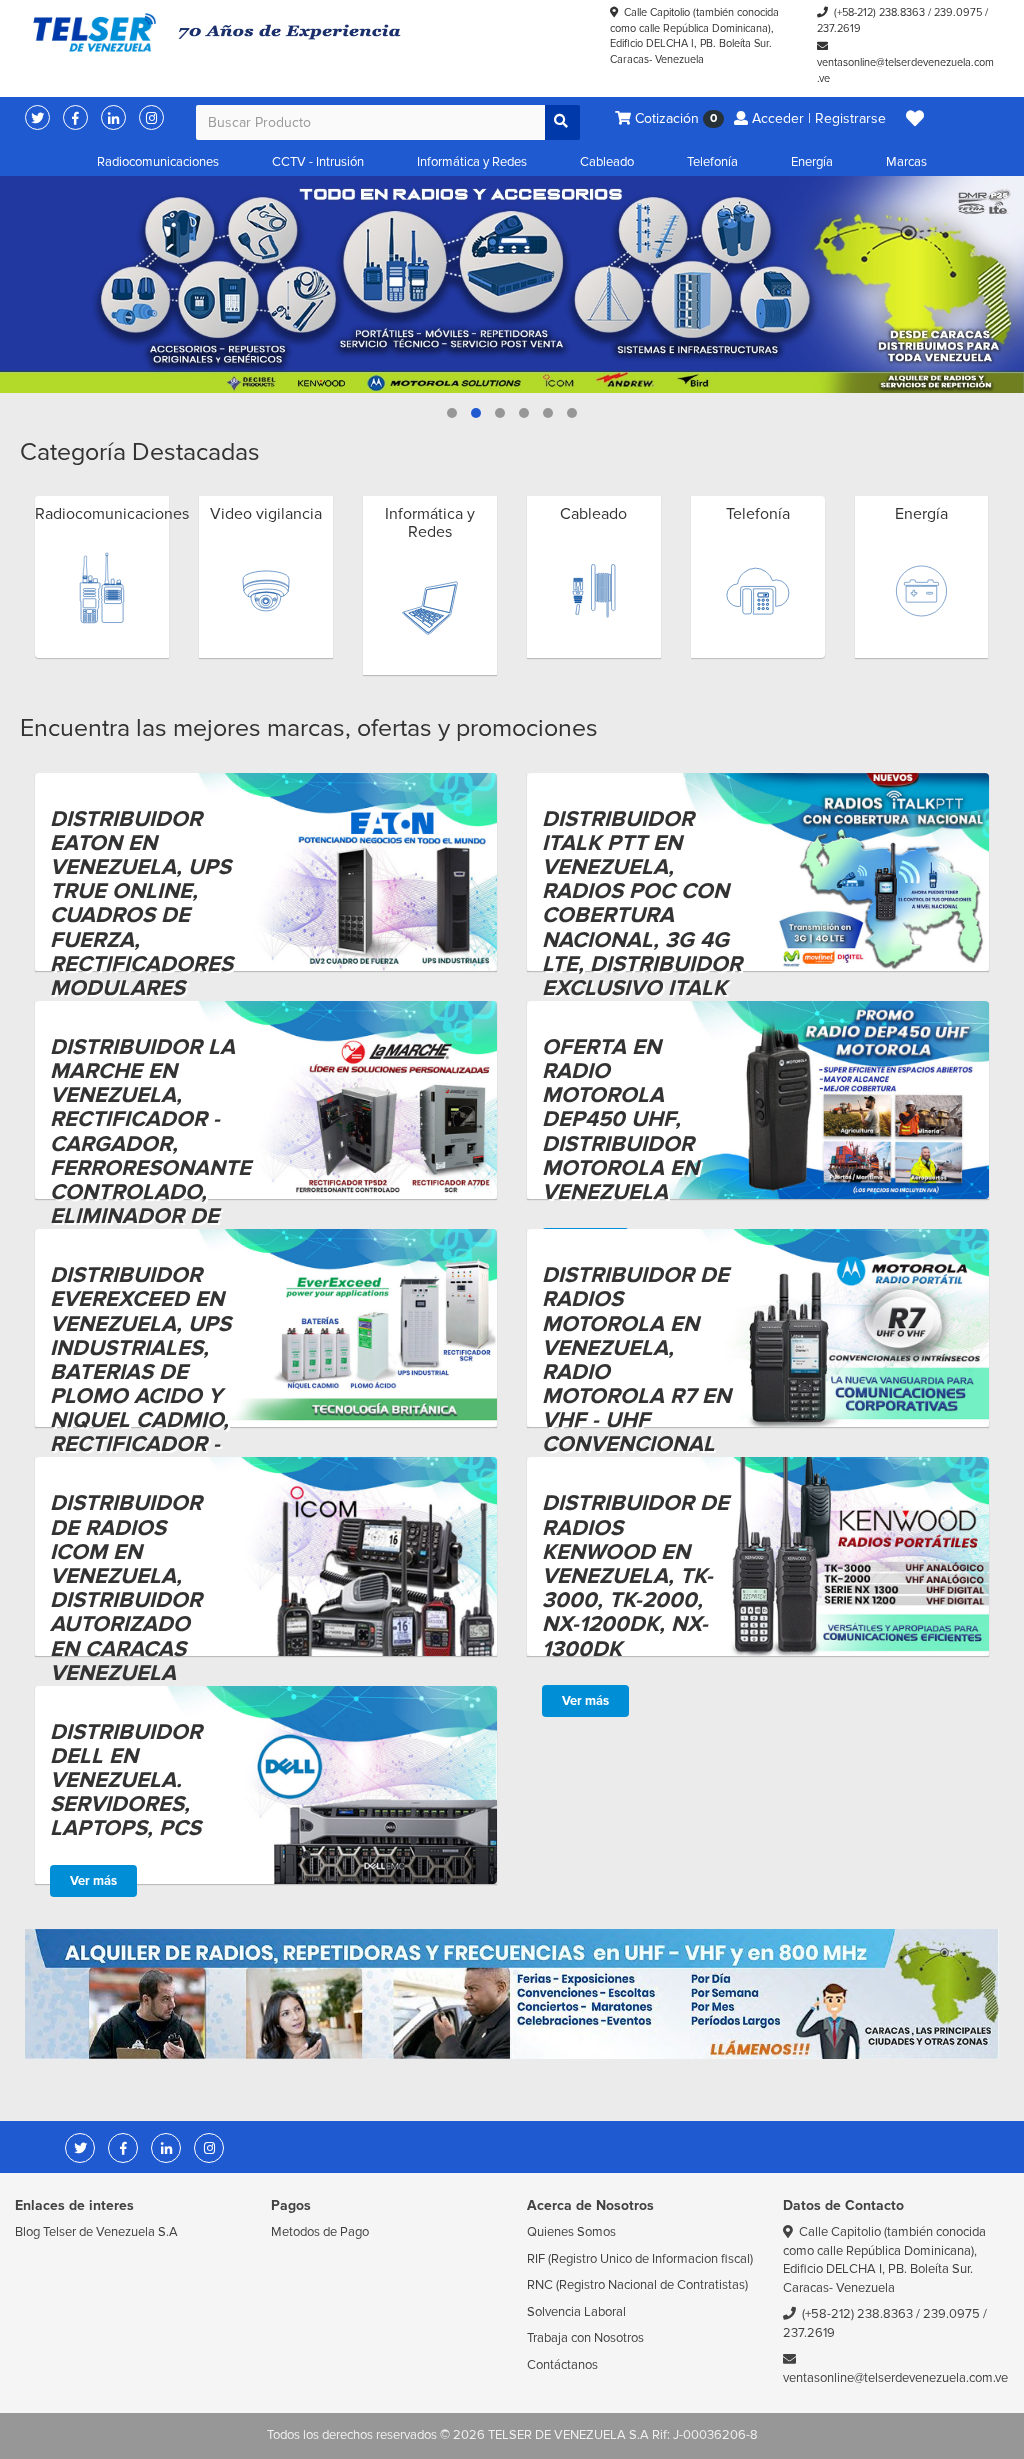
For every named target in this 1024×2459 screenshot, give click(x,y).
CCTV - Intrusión (318, 162)
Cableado (607, 162)
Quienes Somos (571, 2232)
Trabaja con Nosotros (585, 2338)
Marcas (906, 162)
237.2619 (839, 28)
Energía (812, 162)
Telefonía (712, 162)
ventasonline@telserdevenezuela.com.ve (895, 2378)
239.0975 (958, 12)
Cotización (674, 118)
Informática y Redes (472, 162)
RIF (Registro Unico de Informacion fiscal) (640, 2259)
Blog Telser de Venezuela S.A (96, 2232)
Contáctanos (562, 2365)
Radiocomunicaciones (158, 162)
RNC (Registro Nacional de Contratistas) (637, 2285)
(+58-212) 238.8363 (879, 12)
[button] (915, 119)
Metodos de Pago (320, 2232)
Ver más (585, 1701)
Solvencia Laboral (576, 2312)
